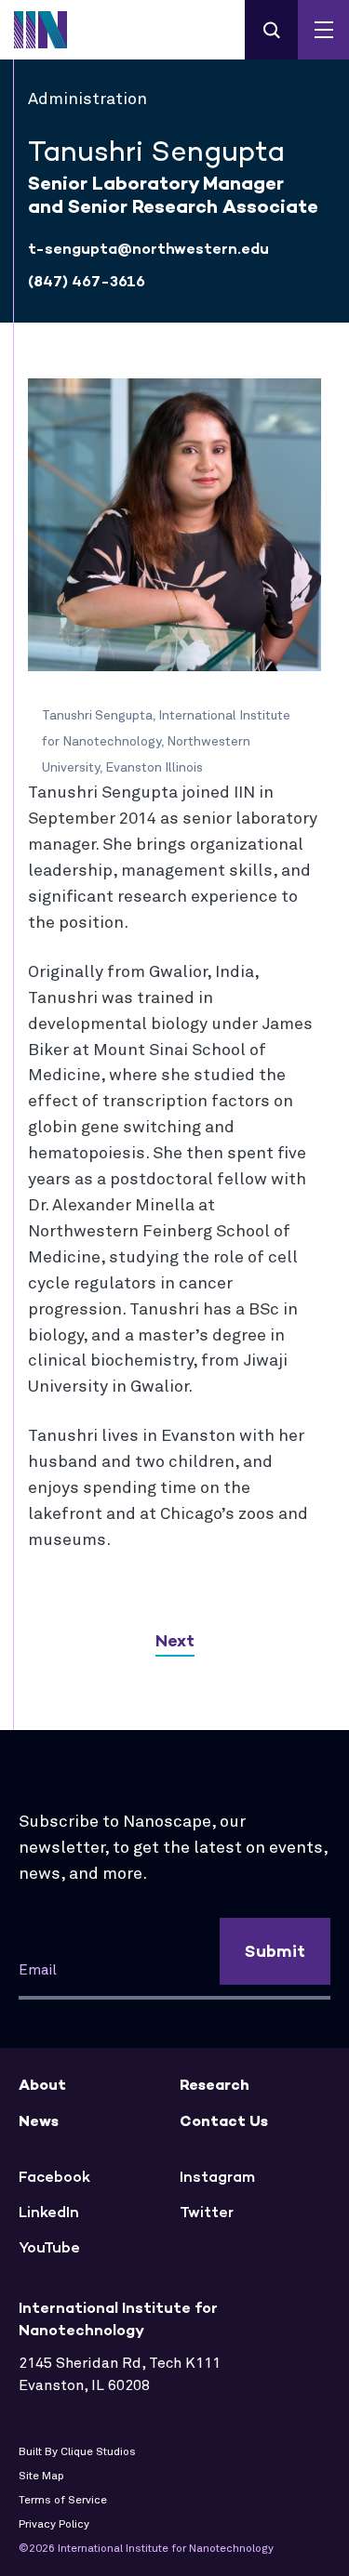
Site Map (41, 2477)
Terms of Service (63, 2501)
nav (323, 30)
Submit (275, 1951)
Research (215, 2085)
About (42, 2085)
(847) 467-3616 (87, 281)
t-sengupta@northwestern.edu (148, 249)
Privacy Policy (54, 2525)
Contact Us (224, 2121)
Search (271, 30)
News (39, 2121)
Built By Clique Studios (77, 2452)
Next (175, 1641)
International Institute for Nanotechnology (51, 30)
